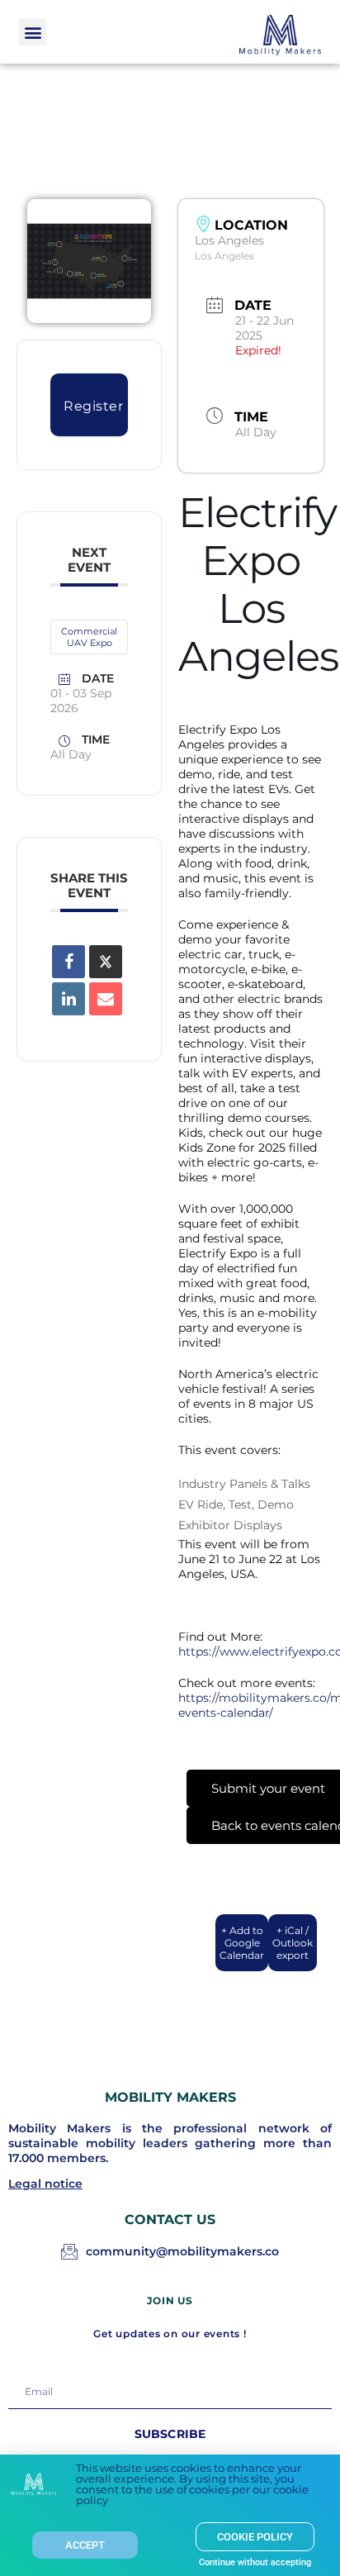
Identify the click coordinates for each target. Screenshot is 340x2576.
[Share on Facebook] (68, 962)
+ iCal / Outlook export (293, 1943)
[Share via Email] (106, 999)
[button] (33, 32)
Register (93, 406)
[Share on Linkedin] (68, 999)
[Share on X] (106, 962)
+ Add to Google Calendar (242, 1943)
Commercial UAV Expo (89, 637)
